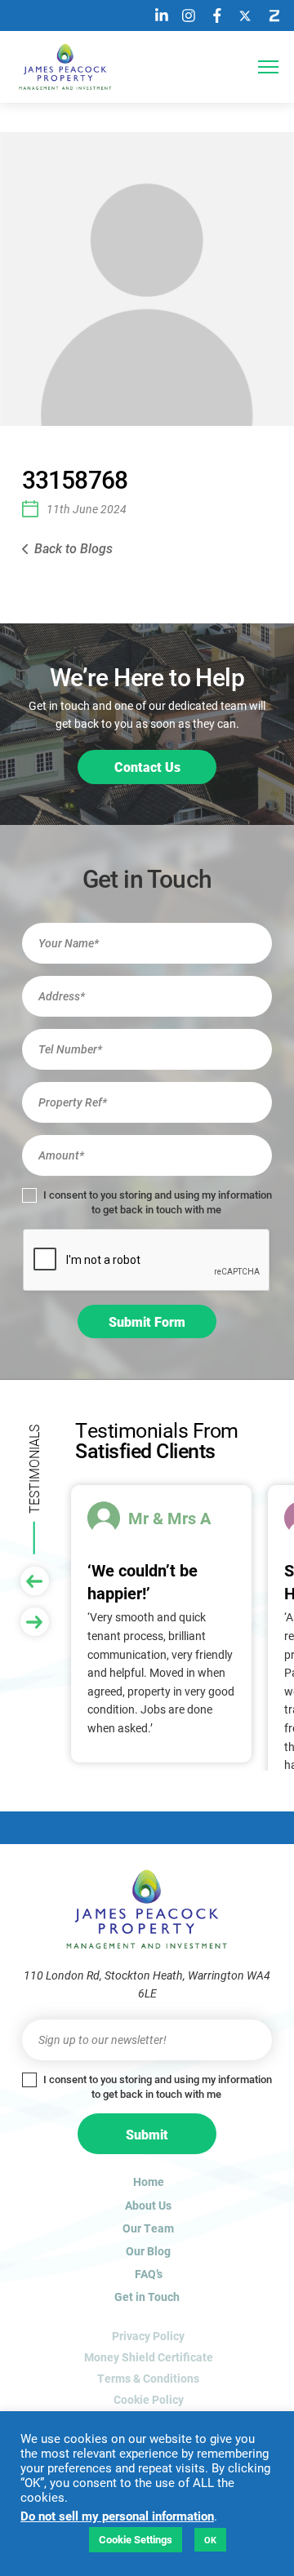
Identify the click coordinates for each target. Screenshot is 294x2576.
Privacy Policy (148, 2336)
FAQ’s (149, 2274)
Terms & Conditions (148, 2378)
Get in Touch (147, 2297)
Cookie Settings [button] (136, 2539)
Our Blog (148, 2251)
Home (149, 2181)
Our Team (148, 2228)
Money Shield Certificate (149, 2357)
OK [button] (210, 2540)
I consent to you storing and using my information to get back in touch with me (156, 1202)
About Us (148, 2205)
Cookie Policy (149, 2399)
